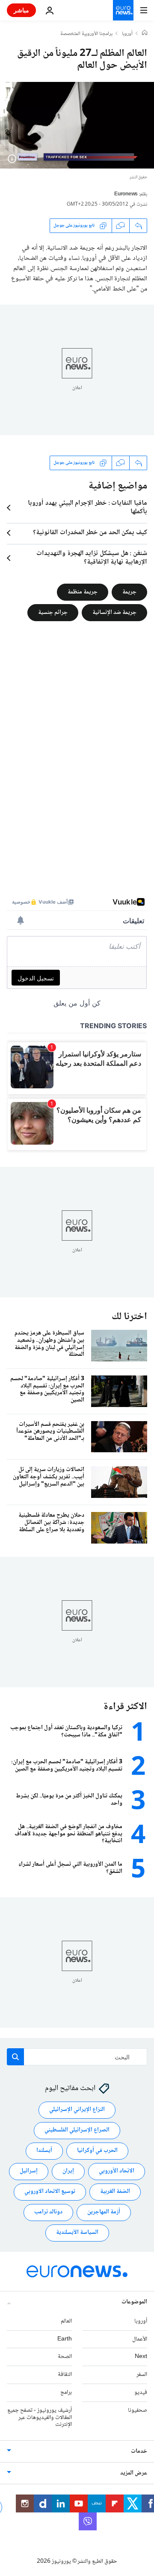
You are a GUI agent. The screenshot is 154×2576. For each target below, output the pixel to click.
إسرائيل (29, 2172)
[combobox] (77, 2057)
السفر (142, 2375)
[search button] (15, 2057)
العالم (66, 2321)
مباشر (21, 10)
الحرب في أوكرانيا (97, 2151)
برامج (66, 2393)
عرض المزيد (134, 2474)
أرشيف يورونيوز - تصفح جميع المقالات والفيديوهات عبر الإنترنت (40, 2418)
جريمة (129, 592)
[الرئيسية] (145, 34)
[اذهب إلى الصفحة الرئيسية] (123, 10)
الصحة (65, 2357)
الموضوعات (134, 2302)
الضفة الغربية (115, 2192)
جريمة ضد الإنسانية (114, 612)
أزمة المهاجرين (104, 2213)
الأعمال (140, 2339)
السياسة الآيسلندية (77, 2233)
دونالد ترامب (48, 2213)
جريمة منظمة (83, 592)
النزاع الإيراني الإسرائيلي (77, 2110)
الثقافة (65, 2375)
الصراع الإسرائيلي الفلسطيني (77, 2131)
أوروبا (127, 34)
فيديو (141, 2393)
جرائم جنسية (53, 612)
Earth (65, 2339)
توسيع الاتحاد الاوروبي (50, 2192)
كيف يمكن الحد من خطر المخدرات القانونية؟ (90, 533)
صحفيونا (138, 2410)
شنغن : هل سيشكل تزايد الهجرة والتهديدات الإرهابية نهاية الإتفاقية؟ (92, 558)
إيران (68, 2172)
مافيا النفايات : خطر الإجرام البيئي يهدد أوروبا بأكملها (87, 508)
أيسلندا (44, 2151)
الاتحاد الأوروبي (117, 2172)
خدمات (139, 2452)
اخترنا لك (129, 1317)
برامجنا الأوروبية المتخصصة (86, 34)
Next (141, 2357)
